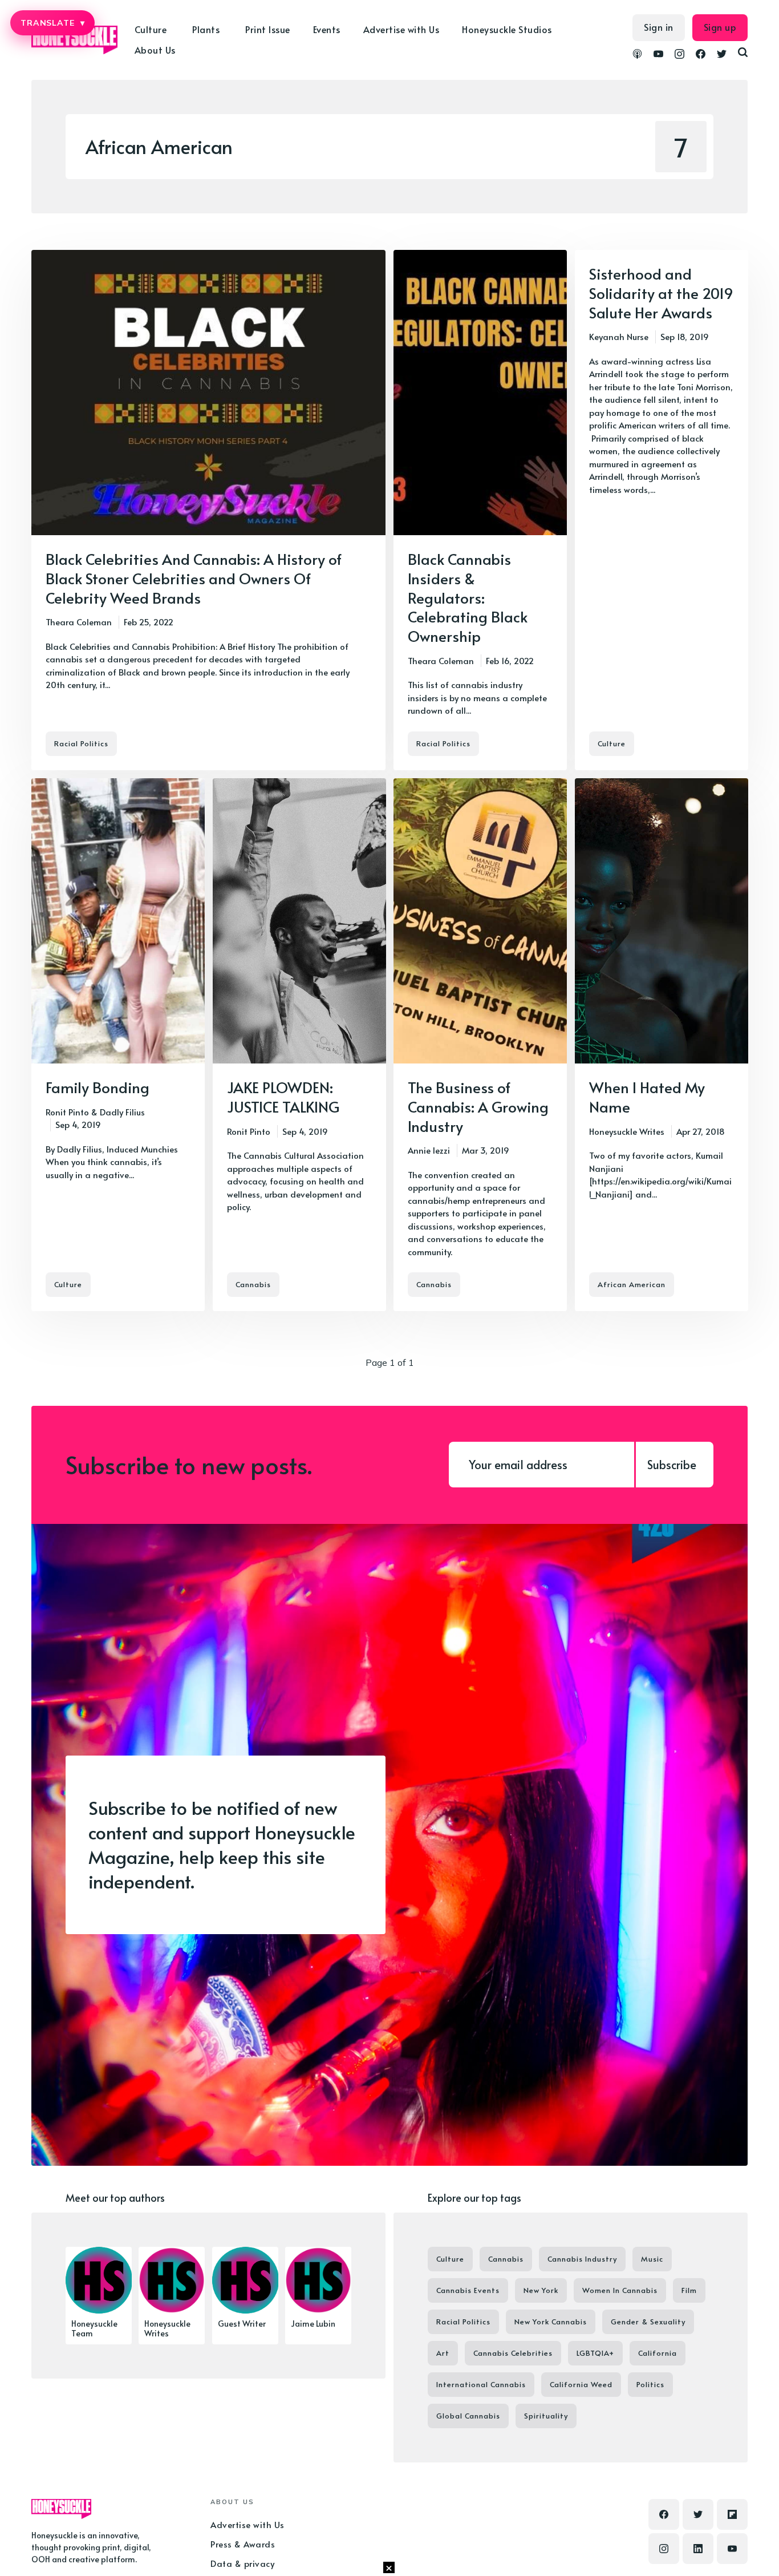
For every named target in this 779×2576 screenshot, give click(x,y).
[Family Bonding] (118, 1045)
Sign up (720, 27)
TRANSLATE (52, 23)
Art (443, 2353)
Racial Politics (81, 743)
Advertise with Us (401, 29)
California (658, 2353)
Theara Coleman (79, 622)
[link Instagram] (679, 55)
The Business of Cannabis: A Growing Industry (478, 1106)
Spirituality (546, 2416)
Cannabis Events (468, 2290)
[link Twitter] (722, 55)
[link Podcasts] (637, 55)
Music (652, 2259)
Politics (650, 2384)
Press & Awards (243, 2544)
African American (632, 1284)
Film (689, 2290)
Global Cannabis (468, 2416)
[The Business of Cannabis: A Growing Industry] (480, 1045)
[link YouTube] (658, 55)
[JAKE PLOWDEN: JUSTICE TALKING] (299, 1045)
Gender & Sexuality (648, 2322)
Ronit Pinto (67, 1112)
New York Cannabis (551, 2322)
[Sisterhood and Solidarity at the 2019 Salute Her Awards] (662, 510)
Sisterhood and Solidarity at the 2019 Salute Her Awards (661, 293)
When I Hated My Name (647, 1097)
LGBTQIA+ (595, 2353)
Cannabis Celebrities (513, 2353)
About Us (155, 50)
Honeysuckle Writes (627, 1131)
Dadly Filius (122, 1112)
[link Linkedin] (698, 2549)
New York (541, 2290)
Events (327, 29)
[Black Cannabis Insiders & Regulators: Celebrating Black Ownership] (480, 510)
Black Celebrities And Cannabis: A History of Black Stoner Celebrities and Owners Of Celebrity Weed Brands (194, 578)
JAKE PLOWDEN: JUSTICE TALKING (283, 1097)
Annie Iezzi (429, 1150)
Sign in (659, 27)
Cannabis (253, 1284)
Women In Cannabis (620, 2290)
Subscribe (672, 1465)
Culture (612, 743)
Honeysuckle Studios (507, 29)
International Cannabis (481, 2384)
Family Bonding (98, 1087)
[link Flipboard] (732, 2514)
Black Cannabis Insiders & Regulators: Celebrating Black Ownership (468, 597)
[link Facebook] (701, 55)
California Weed (581, 2384)
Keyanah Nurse (619, 336)
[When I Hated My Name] (662, 1045)
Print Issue (268, 29)
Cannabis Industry (582, 2259)
